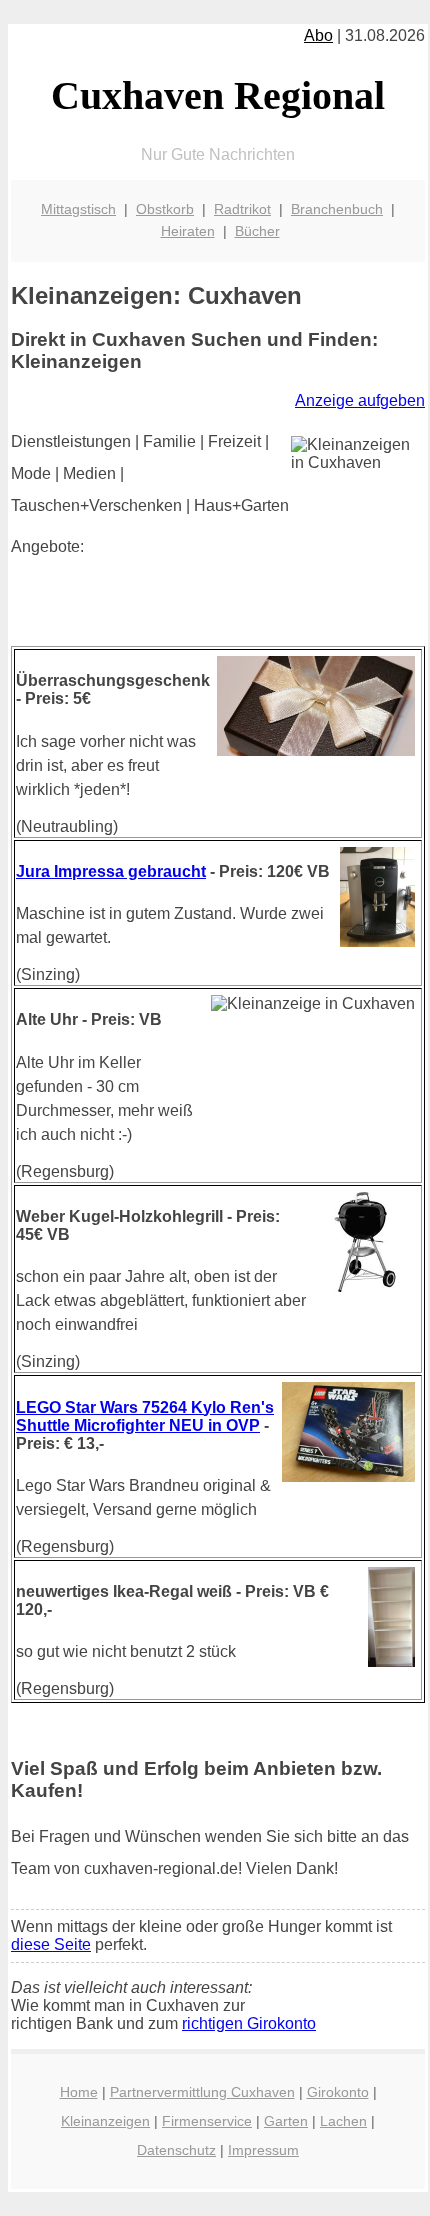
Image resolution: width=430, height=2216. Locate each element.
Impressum (263, 2150)
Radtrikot (242, 209)
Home (79, 2092)
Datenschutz (176, 2150)
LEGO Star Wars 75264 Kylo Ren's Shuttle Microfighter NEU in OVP (145, 1416)
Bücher (257, 231)
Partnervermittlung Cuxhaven (202, 2092)
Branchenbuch (337, 209)
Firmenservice (207, 2121)
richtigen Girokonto (249, 2023)
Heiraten (188, 231)
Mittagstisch (78, 209)
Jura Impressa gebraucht (111, 871)
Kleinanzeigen (105, 2121)
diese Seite (51, 1944)
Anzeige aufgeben (360, 400)
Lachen (343, 2121)
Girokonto (338, 2092)
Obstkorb (165, 209)
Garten (286, 2121)
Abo (318, 35)
